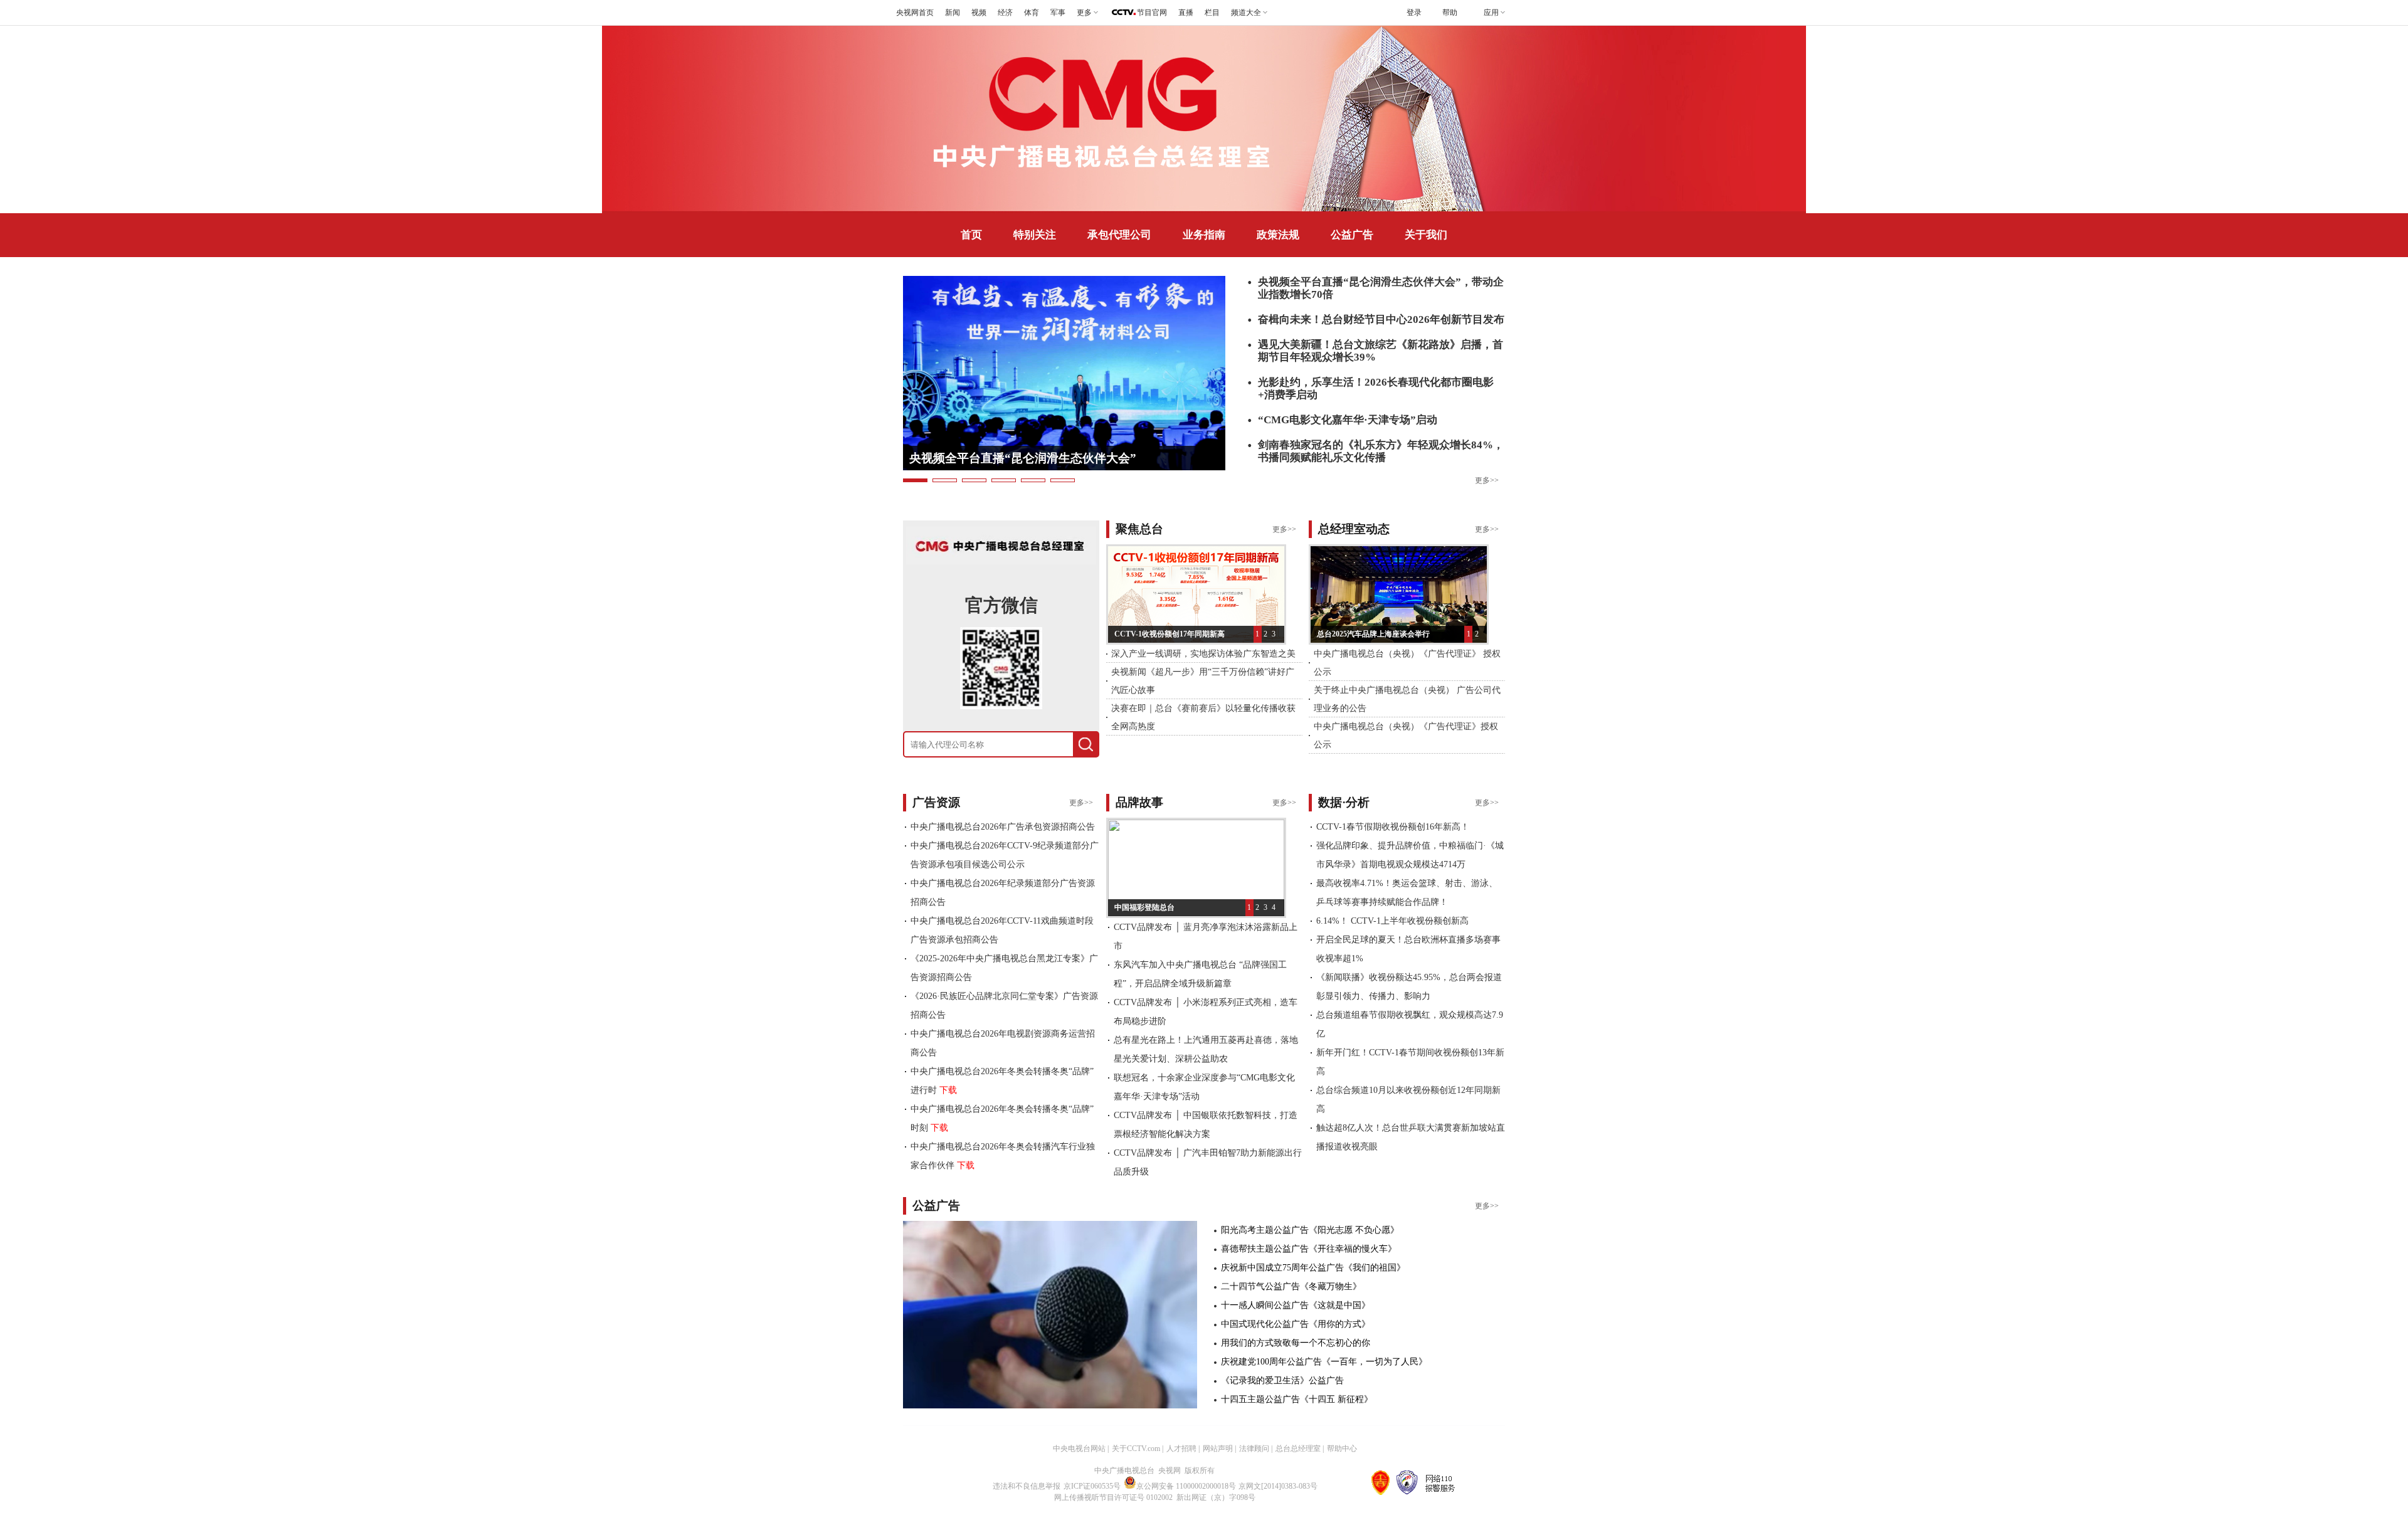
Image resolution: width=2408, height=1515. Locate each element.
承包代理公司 (1119, 235)
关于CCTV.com (1136, 1449)
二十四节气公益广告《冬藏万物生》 (1291, 1286)
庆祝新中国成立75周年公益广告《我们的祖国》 (1313, 1268)
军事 (1058, 13)
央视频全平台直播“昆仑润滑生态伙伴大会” (1023, 458)
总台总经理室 (1298, 1449)
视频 (979, 13)
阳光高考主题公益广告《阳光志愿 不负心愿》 (1310, 1230)
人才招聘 (1181, 1449)
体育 (1032, 13)
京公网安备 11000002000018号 (1186, 1486)
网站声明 (1218, 1449)
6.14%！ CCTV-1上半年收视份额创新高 (1392, 921)
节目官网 (1152, 13)
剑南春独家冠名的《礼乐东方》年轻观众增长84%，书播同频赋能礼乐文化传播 (1381, 451)
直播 (1186, 13)
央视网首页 (915, 13)
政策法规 (1278, 235)
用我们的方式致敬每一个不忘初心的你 (1296, 1343)
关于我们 (1426, 235)
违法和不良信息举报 (1027, 1486)
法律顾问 (1254, 1449)
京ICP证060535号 (1092, 1486)
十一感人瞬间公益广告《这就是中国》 (1296, 1305)
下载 (948, 1090)
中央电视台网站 (1079, 1449)
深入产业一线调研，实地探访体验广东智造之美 (1203, 654)
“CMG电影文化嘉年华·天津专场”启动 (1348, 420)
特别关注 (1035, 235)
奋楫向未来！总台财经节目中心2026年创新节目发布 (1381, 319)
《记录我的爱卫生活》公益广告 (1282, 1380)
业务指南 (1204, 235)
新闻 (953, 13)
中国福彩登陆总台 (1144, 907)
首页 (971, 235)
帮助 (1450, 13)
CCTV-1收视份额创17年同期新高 (1170, 634)
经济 (1005, 13)
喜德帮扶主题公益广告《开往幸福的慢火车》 (1309, 1249)
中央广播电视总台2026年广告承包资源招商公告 (1003, 827)
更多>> (1487, 480)
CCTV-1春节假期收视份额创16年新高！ (1393, 827)
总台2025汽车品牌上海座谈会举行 (1373, 634)
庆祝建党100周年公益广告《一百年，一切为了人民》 (1324, 1362)
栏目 (1212, 13)
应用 (1491, 13)
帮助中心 (1342, 1449)
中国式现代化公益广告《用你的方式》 (1296, 1324)
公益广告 (1352, 235)
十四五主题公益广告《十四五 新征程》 (1297, 1399)
